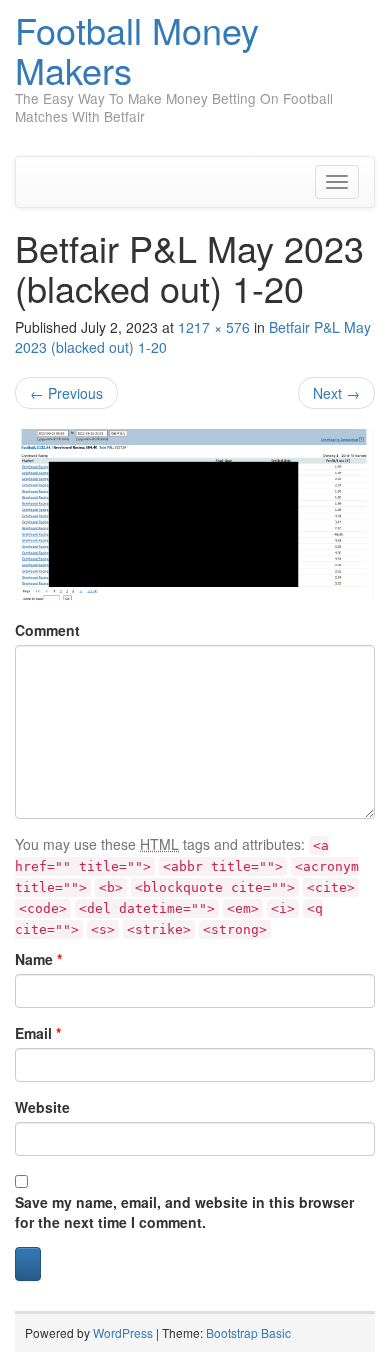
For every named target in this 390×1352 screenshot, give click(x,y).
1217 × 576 (214, 327)
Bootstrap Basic (248, 1332)
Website (42, 1107)
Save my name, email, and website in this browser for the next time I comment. (184, 1212)
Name (38, 959)
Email (38, 1033)
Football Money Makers (137, 49)
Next (336, 393)
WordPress (123, 1332)
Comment (47, 630)
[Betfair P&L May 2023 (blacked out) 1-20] (195, 514)
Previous (66, 393)
